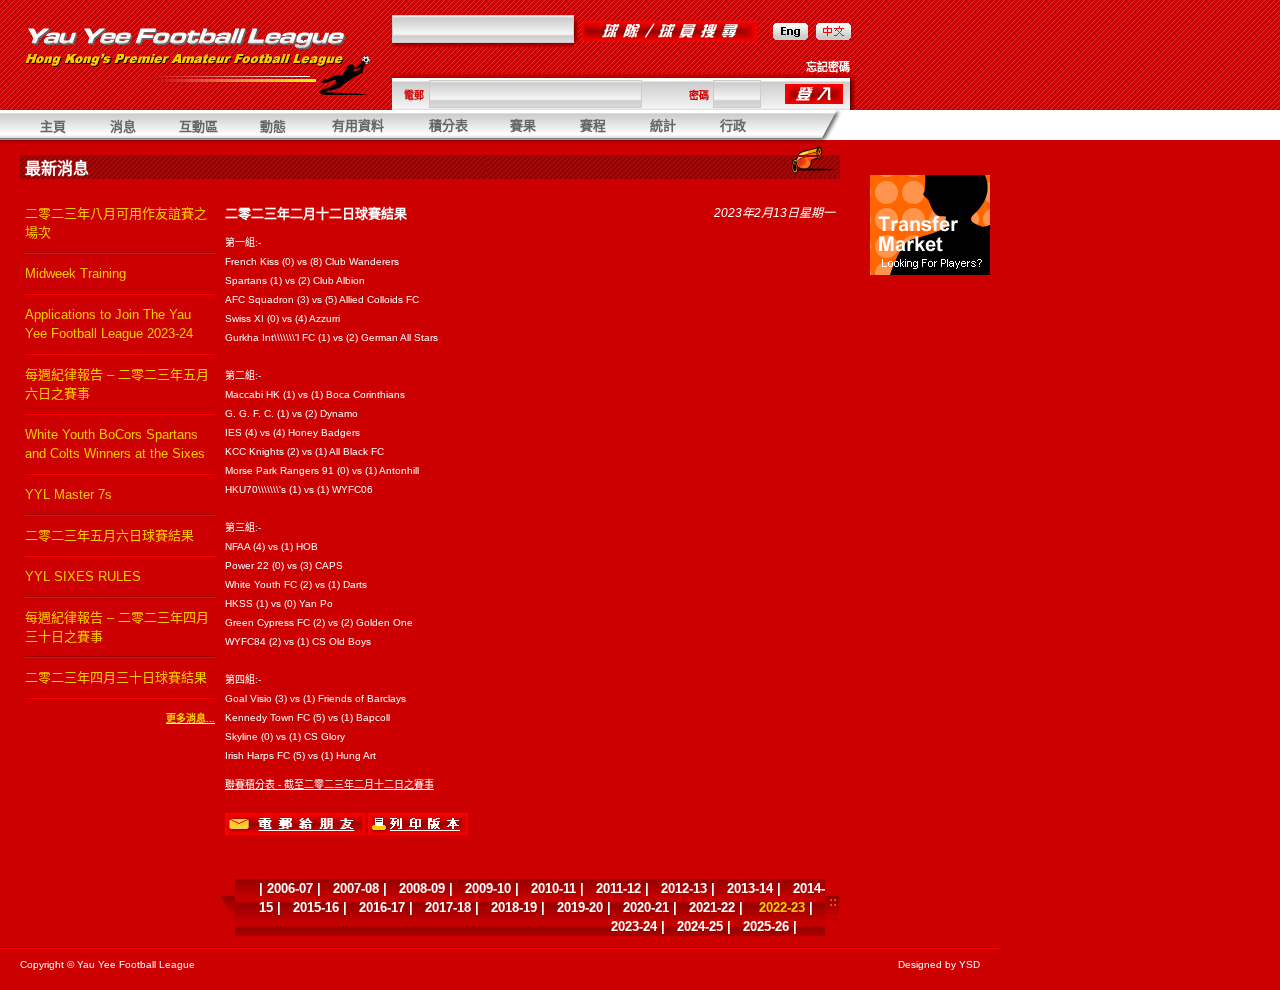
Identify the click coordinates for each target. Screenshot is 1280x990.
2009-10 (488, 888)
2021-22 (712, 907)
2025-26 (766, 926)
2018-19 (514, 907)
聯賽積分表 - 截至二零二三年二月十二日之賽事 (329, 784)
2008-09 (422, 888)
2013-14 (750, 888)
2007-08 (356, 888)
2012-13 (684, 888)
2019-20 (580, 907)
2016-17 (382, 907)
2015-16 (316, 907)
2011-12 (618, 888)
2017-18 (448, 907)
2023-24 (634, 926)
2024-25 (700, 926)
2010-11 (553, 888)
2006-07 (290, 888)
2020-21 (646, 907)
